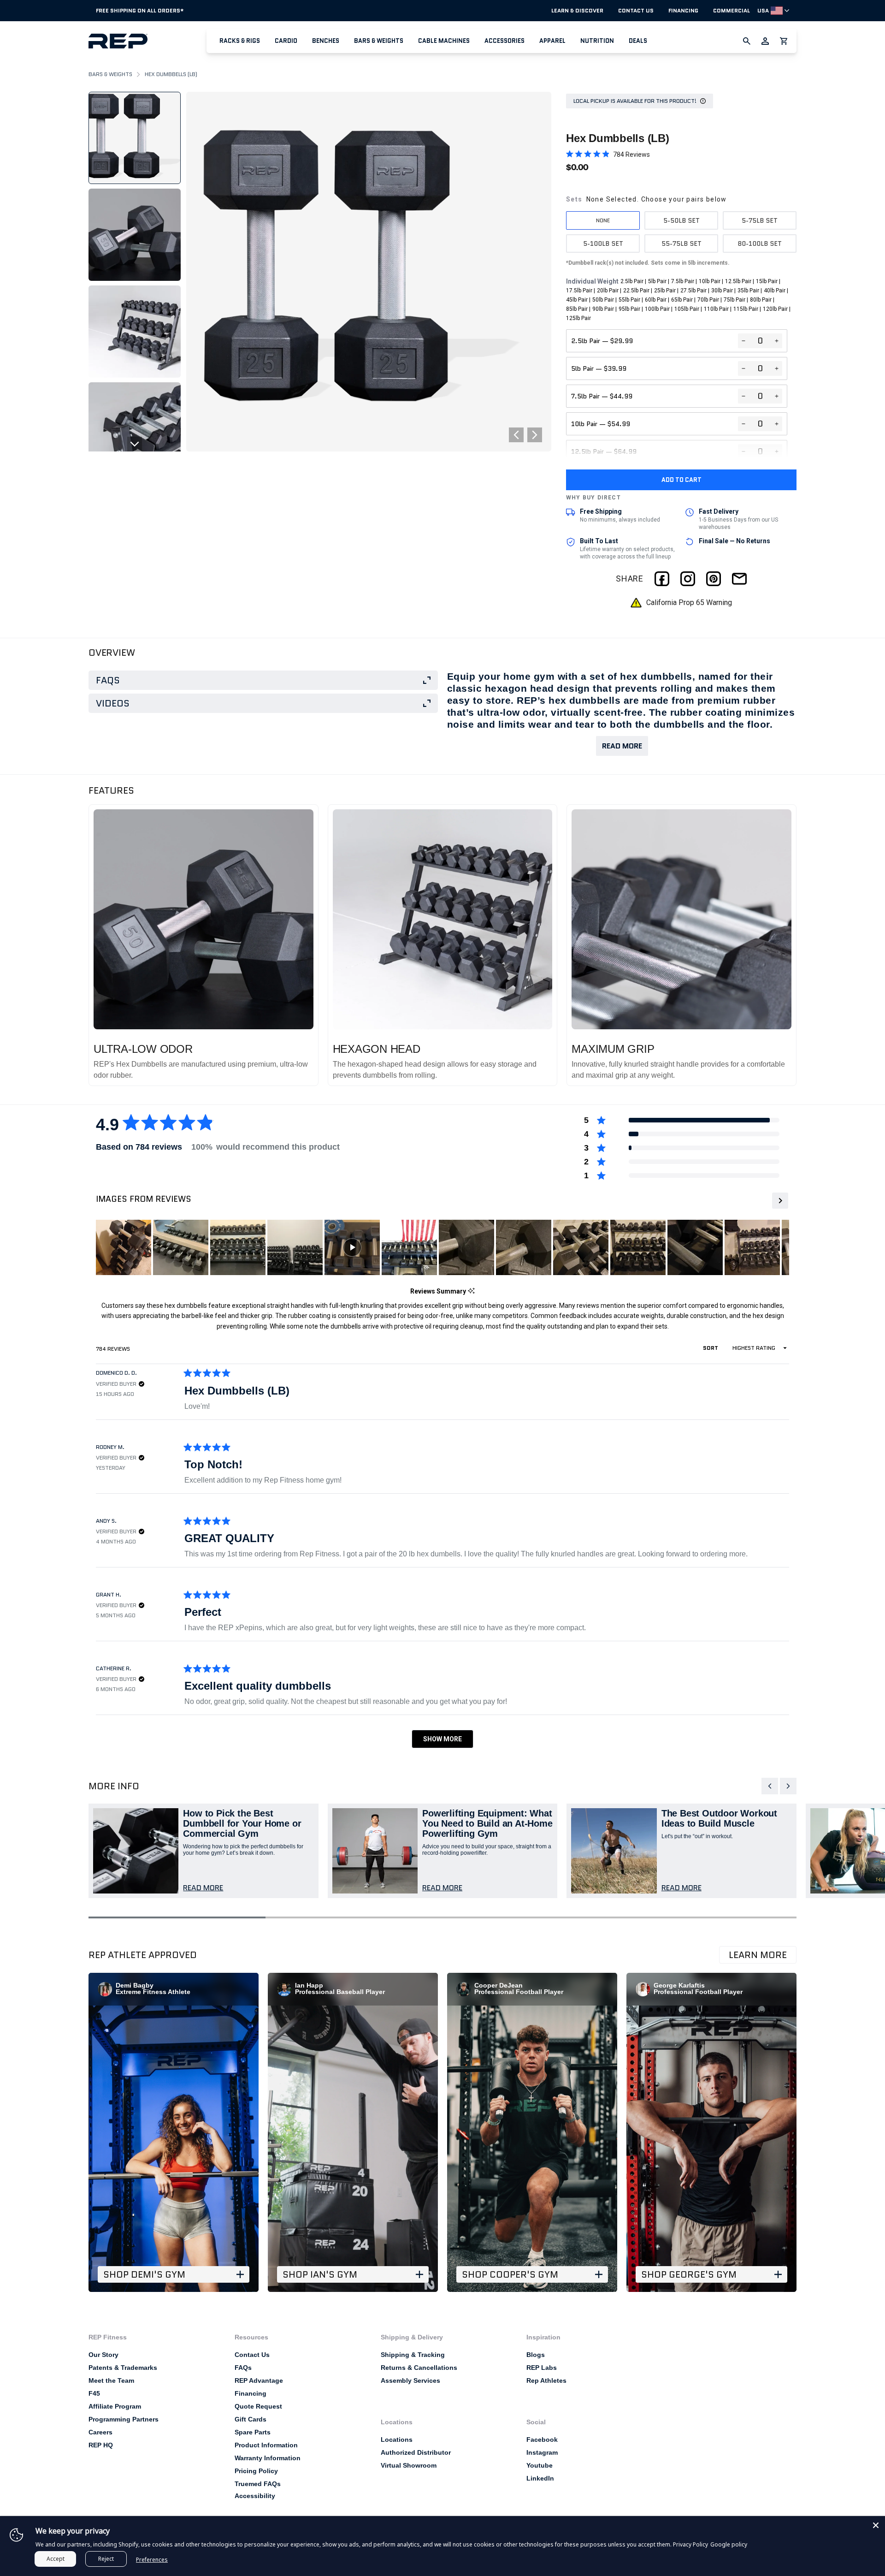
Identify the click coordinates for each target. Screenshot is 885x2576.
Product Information (266, 2445)
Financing (683, 11)
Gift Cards (251, 2419)
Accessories (504, 41)
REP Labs (542, 2368)
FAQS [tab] (108, 680)
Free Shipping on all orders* (140, 10)
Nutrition (597, 41)
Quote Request (258, 2406)
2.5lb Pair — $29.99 (602, 341)
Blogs (536, 2355)
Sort (711, 1348)
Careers (100, 2432)
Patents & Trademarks (123, 2368)
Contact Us (636, 11)
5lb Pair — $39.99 (599, 368)
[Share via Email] (739, 579)
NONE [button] (603, 220)
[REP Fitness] (147, 41)
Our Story (103, 2355)
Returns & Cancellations (419, 2368)
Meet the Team (111, 2380)
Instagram (542, 2452)
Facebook (542, 2439)
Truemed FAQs (258, 2484)
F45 (94, 2393)
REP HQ (101, 2445)
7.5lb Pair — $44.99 (602, 396)
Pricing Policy (256, 2471)
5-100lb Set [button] (603, 243)
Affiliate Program (115, 2406)
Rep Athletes (546, 2380)
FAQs (243, 2368)
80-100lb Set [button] (760, 243)
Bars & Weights (379, 41)
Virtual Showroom (409, 2465)
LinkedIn (540, 2478)
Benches (326, 41)
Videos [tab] (113, 703)
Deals (638, 41)
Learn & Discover (577, 11)
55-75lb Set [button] (681, 243)
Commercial (732, 11)
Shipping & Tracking (413, 2355)
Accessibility (255, 2496)
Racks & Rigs (240, 41)
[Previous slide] (135, 99)
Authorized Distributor (416, 2452)
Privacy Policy (690, 2544)
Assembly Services (410, 2380)
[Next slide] (135, 444)
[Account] (765, 41)
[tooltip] (471, 1291)
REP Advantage (259, 2380)
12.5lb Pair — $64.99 (604, 451)
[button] (240, 41)
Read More (622, 746)
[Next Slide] (779, 1201)
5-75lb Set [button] (760, 220)
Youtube (540, 2465)
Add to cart (681, 480)
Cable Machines (444, 41)
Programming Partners (124, 2419)
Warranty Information (268, 2458)
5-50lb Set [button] (681, 220)
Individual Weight (678, 300)
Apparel (552, 41)
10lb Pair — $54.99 (601, 424)
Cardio (286, 41)
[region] (454, 1247)
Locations (397, 2439)
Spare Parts (253, 2432)
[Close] (876, 2525)
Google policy (729, 2544)
